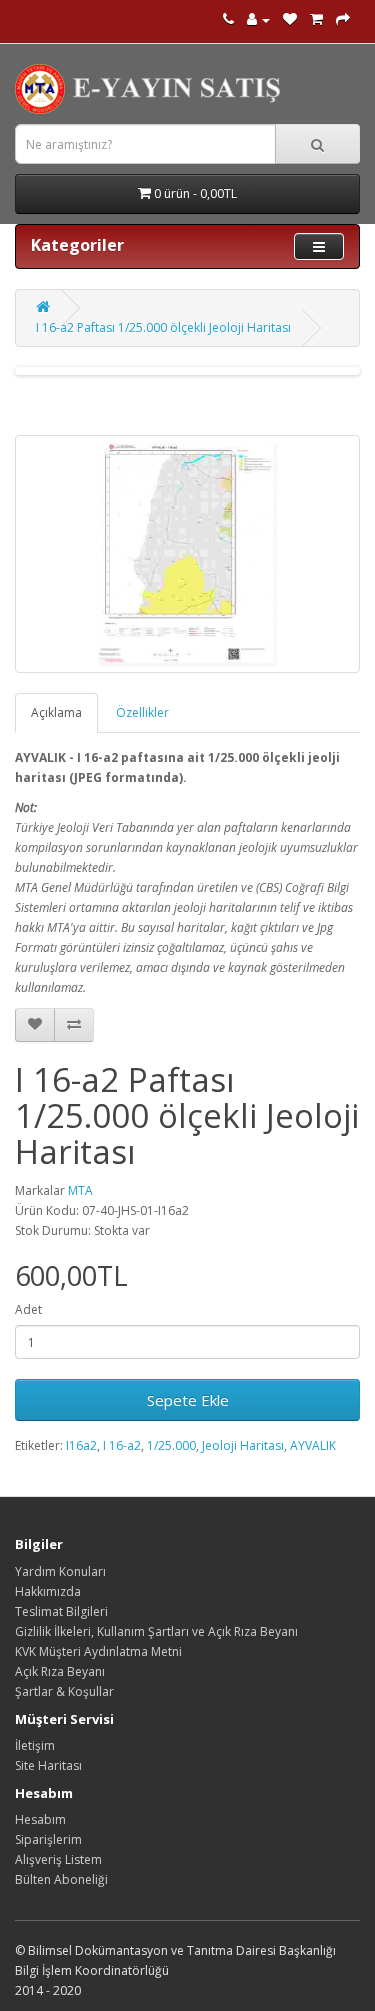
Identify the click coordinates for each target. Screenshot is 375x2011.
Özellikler (142, 712)
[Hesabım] (258, 19)
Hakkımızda (48, 1591)
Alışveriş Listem (58, 1859)
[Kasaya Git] (343, 19)
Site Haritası (48, 1765)
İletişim (35, 1745)
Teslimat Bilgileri (61, 1611)
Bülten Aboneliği (61, 1879)
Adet (28, 1309)
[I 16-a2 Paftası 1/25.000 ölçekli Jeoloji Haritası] (187, 554)
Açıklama (56, 712)
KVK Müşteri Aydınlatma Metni (98, 1651)
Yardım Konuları (60, 1571)
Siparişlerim (48, 1839)
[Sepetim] (316, 19)
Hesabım (40, 1819)
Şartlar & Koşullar (64, 1691)
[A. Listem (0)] (290, 19)
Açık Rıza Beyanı (60, 1671)
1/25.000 (171, 1445)
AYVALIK (313, 1445)
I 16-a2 (122, 1445)
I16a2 (81, 1445)
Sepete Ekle (188, 1400)
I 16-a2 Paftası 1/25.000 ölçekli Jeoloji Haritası (163, 327)
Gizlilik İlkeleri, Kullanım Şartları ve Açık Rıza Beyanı (156, 1631)
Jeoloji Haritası (243, 1445)
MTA (80, 1190)
